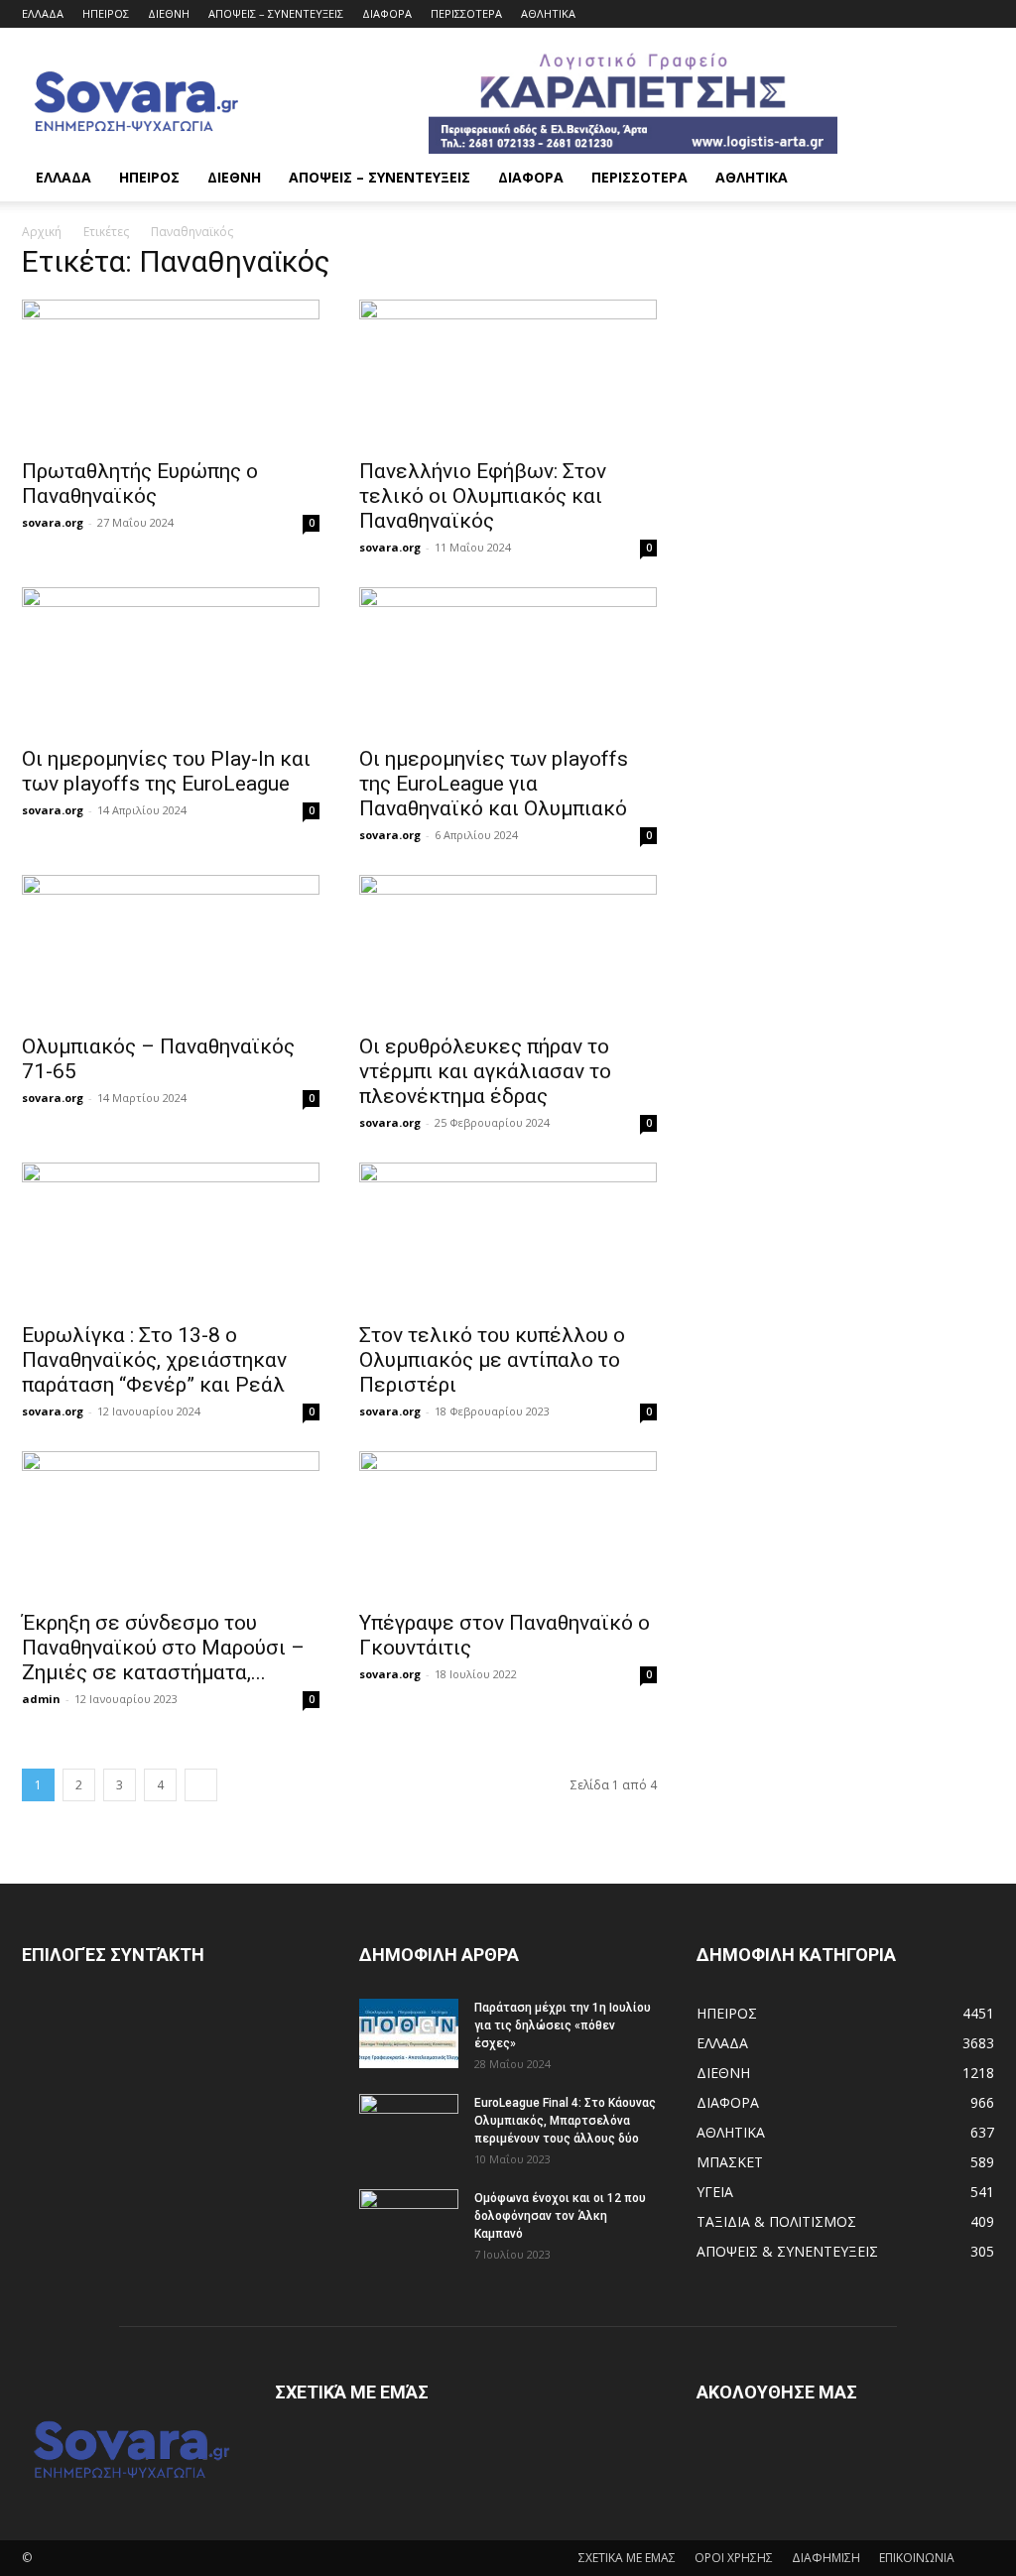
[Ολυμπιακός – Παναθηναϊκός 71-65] (171, 948)
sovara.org (53, 522)
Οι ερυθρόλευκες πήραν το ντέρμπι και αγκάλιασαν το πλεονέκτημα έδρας (485, 1071)
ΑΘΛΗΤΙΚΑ (548, 13)
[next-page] (201, 1785)
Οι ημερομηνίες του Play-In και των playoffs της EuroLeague (166, 771)
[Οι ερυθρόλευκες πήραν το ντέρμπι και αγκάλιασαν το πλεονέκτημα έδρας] (508, 948)
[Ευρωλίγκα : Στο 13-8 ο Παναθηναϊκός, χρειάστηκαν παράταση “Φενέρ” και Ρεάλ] (171, 1236)
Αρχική (42, 232)
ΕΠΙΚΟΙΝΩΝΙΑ (917, 2558)
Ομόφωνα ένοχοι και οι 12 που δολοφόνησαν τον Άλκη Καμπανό (560, 2216)
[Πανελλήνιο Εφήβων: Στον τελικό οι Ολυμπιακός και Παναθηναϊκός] (508, 373)
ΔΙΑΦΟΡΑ (387, 13)
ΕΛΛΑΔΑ (43, 13)
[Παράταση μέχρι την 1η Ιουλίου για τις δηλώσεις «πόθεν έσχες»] (409, 2033)
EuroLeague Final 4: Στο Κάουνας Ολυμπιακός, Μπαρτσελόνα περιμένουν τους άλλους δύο (565, 2121)
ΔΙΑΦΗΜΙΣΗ (826, 2558)
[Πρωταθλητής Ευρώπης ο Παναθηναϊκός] (171, 373)
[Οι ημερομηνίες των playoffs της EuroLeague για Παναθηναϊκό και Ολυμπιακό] (508, 661)
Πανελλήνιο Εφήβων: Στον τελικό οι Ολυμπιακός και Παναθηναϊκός (483, 496)
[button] (970, 179)
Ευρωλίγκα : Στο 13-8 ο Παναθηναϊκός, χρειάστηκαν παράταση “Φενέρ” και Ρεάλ (154, 1360)
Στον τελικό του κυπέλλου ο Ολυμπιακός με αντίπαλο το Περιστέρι (492, 1360)
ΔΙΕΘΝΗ (169, 13)
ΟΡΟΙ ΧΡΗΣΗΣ (734, 2558)
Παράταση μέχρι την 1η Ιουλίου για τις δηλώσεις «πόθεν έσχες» (563, 2025)
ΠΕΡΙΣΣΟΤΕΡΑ (466, 13)
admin (41, 1699)
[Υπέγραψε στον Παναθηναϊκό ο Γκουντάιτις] (508, 1525)
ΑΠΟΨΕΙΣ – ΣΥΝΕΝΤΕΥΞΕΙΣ (276, 13)
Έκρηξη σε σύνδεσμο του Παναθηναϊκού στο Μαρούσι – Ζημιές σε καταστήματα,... (163, 1648)
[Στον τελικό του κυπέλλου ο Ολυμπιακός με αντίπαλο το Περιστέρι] (508, 1236)
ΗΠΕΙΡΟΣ (106, 13)
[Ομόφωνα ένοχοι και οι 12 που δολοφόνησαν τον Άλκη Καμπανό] (409, 2224)
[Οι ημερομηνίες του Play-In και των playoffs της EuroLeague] (171, 661)
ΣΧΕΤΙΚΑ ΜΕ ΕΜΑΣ (627, 2558)
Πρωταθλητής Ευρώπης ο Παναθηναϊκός (140, 484)
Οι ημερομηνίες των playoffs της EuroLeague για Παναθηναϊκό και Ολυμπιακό (494, 784)
